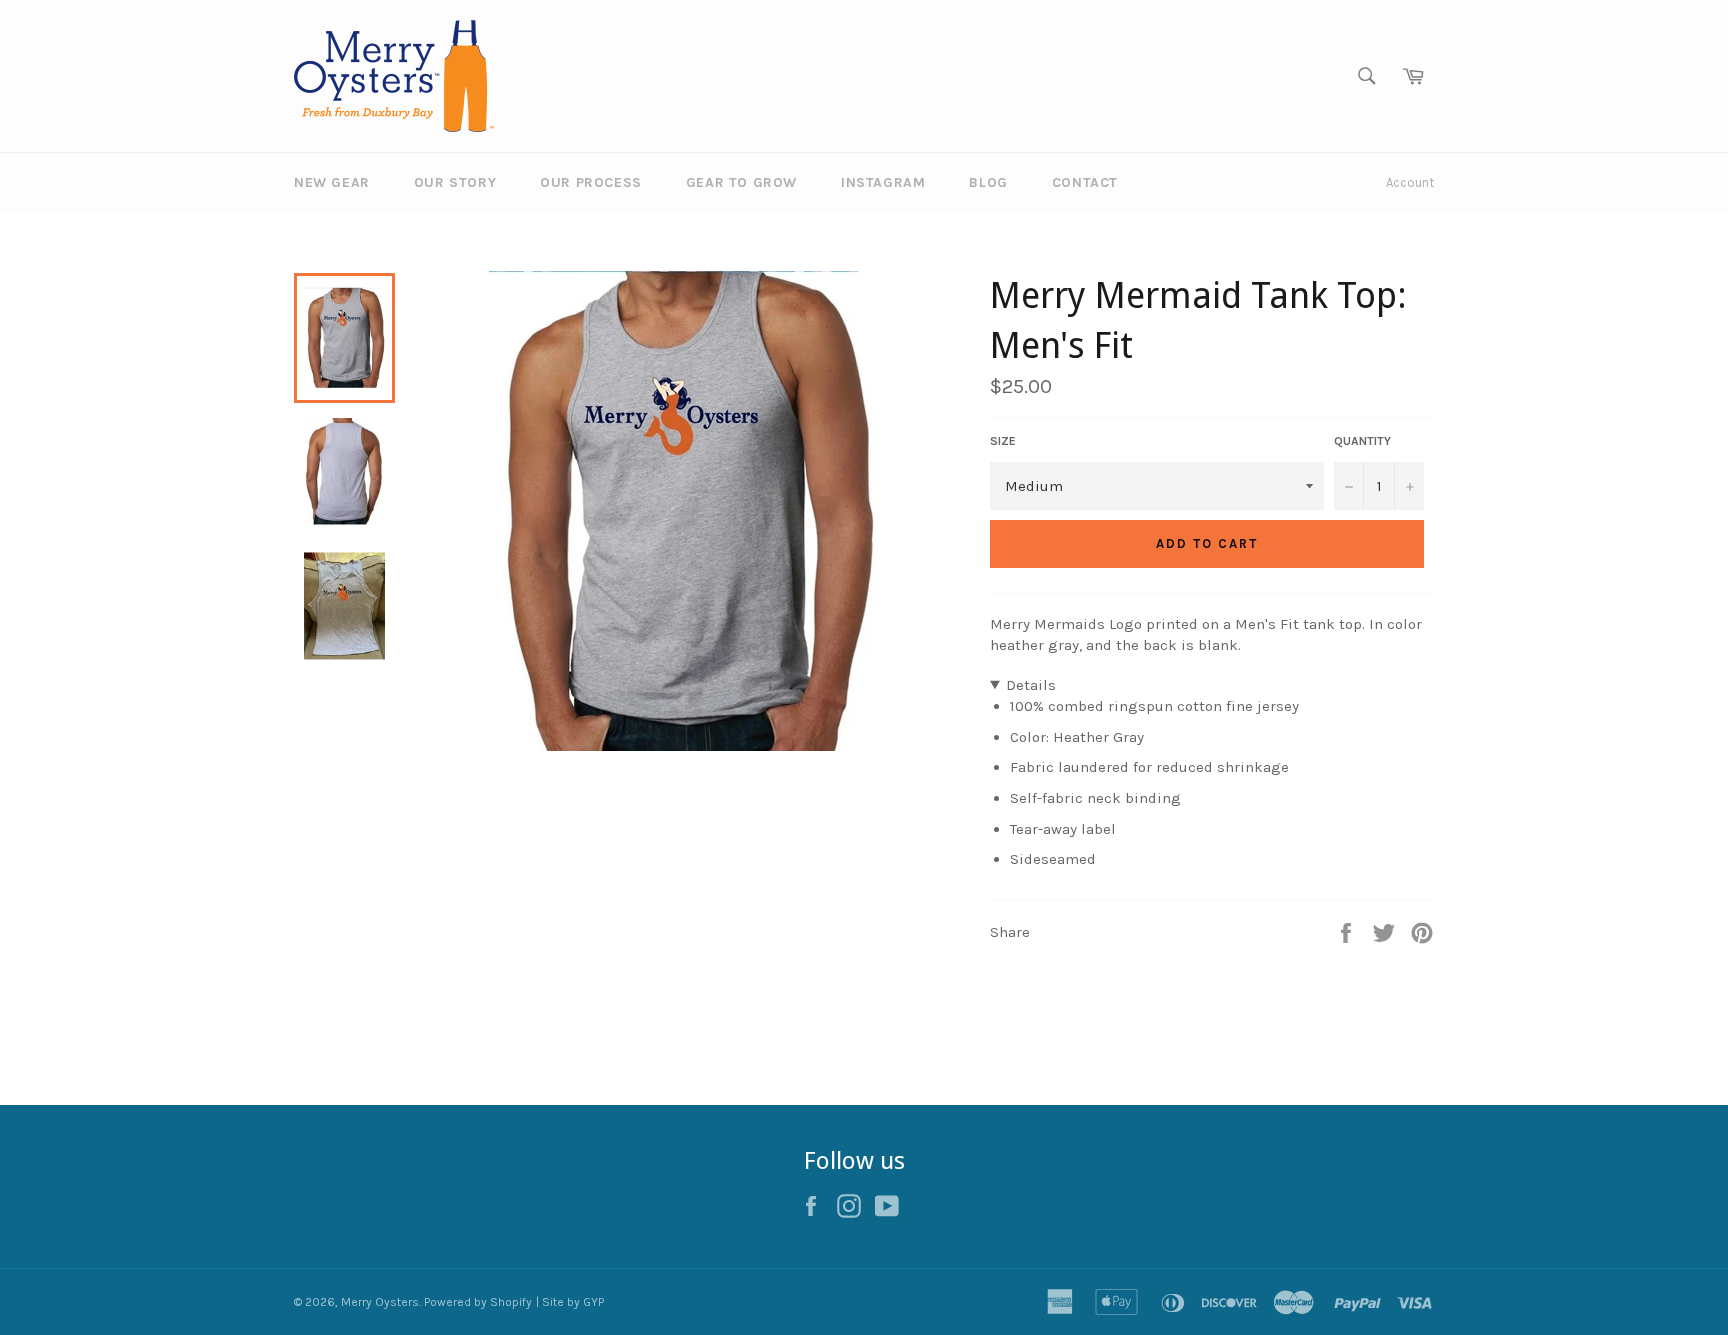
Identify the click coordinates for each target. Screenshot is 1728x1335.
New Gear (332, 182)
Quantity (1362, 441)
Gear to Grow (741, 182)
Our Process (591, 182)
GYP (593, 1302)
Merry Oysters (380, 1302)
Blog (988, 182)
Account (1410, 182)
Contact (1085, 182)
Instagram (883, 182)
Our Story (455, 182)
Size (1003, 441)
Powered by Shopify (478, 1302)
